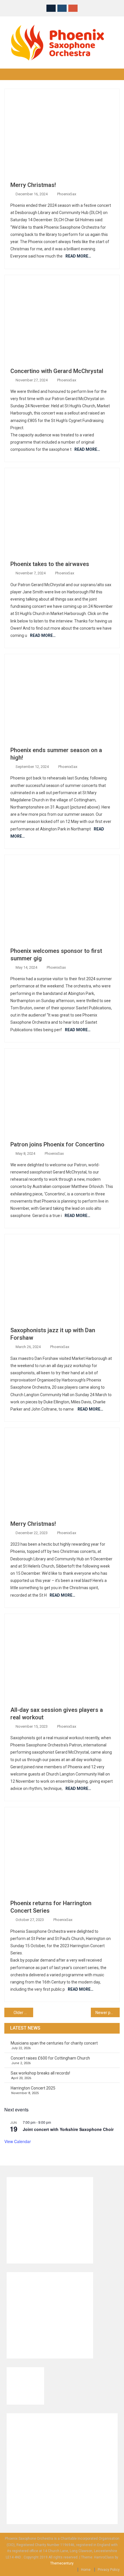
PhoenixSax (67, 194)
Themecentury (62, 2563)
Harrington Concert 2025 (33, 2088)
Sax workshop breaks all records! (40, 2073)
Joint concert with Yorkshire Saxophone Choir (68, 2129)
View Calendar (18, 2141)
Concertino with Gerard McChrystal (57, 371)
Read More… (78, 256)
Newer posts (107, 2013)
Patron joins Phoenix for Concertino (57, 1144)
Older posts (23, 2013)
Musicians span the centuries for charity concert (54, 2043)
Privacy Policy (109, 2570)
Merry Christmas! (33, 185)
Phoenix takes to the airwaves (50, 564)
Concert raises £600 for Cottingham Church (50, 2058)
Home (86, 2570)
